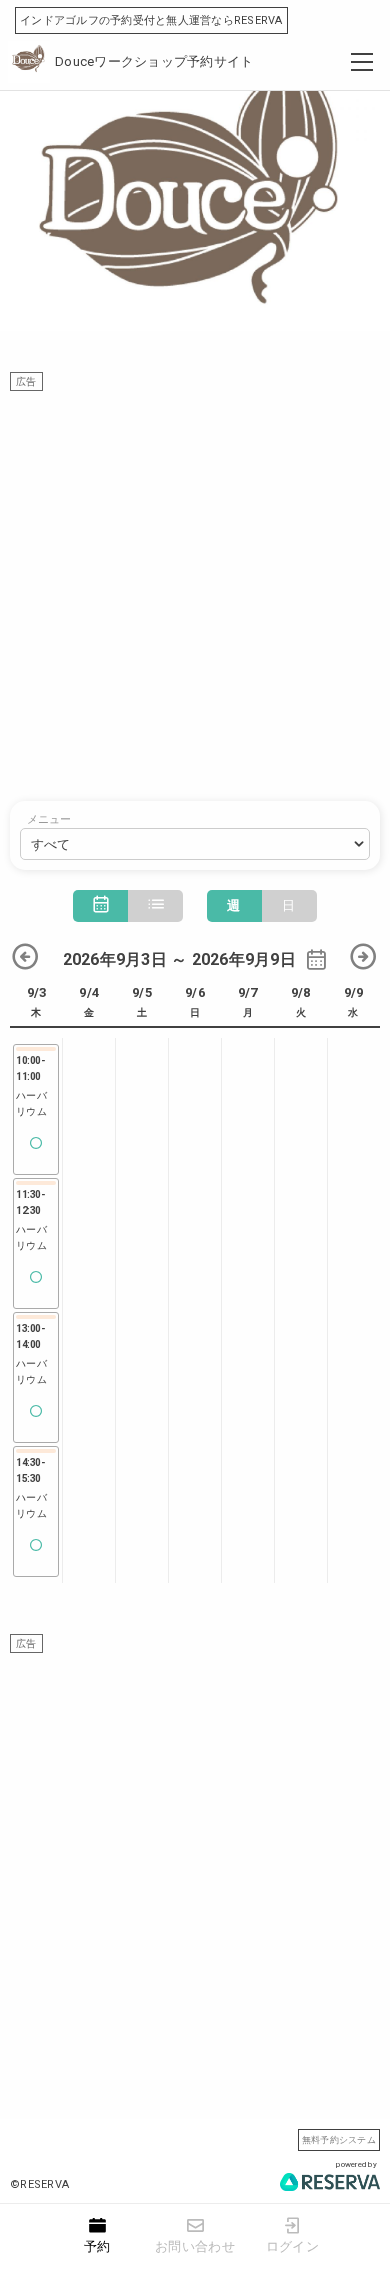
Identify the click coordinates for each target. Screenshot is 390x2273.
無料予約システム (339, 2139)
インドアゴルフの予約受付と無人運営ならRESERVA (151, 20)
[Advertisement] (195, 586)
